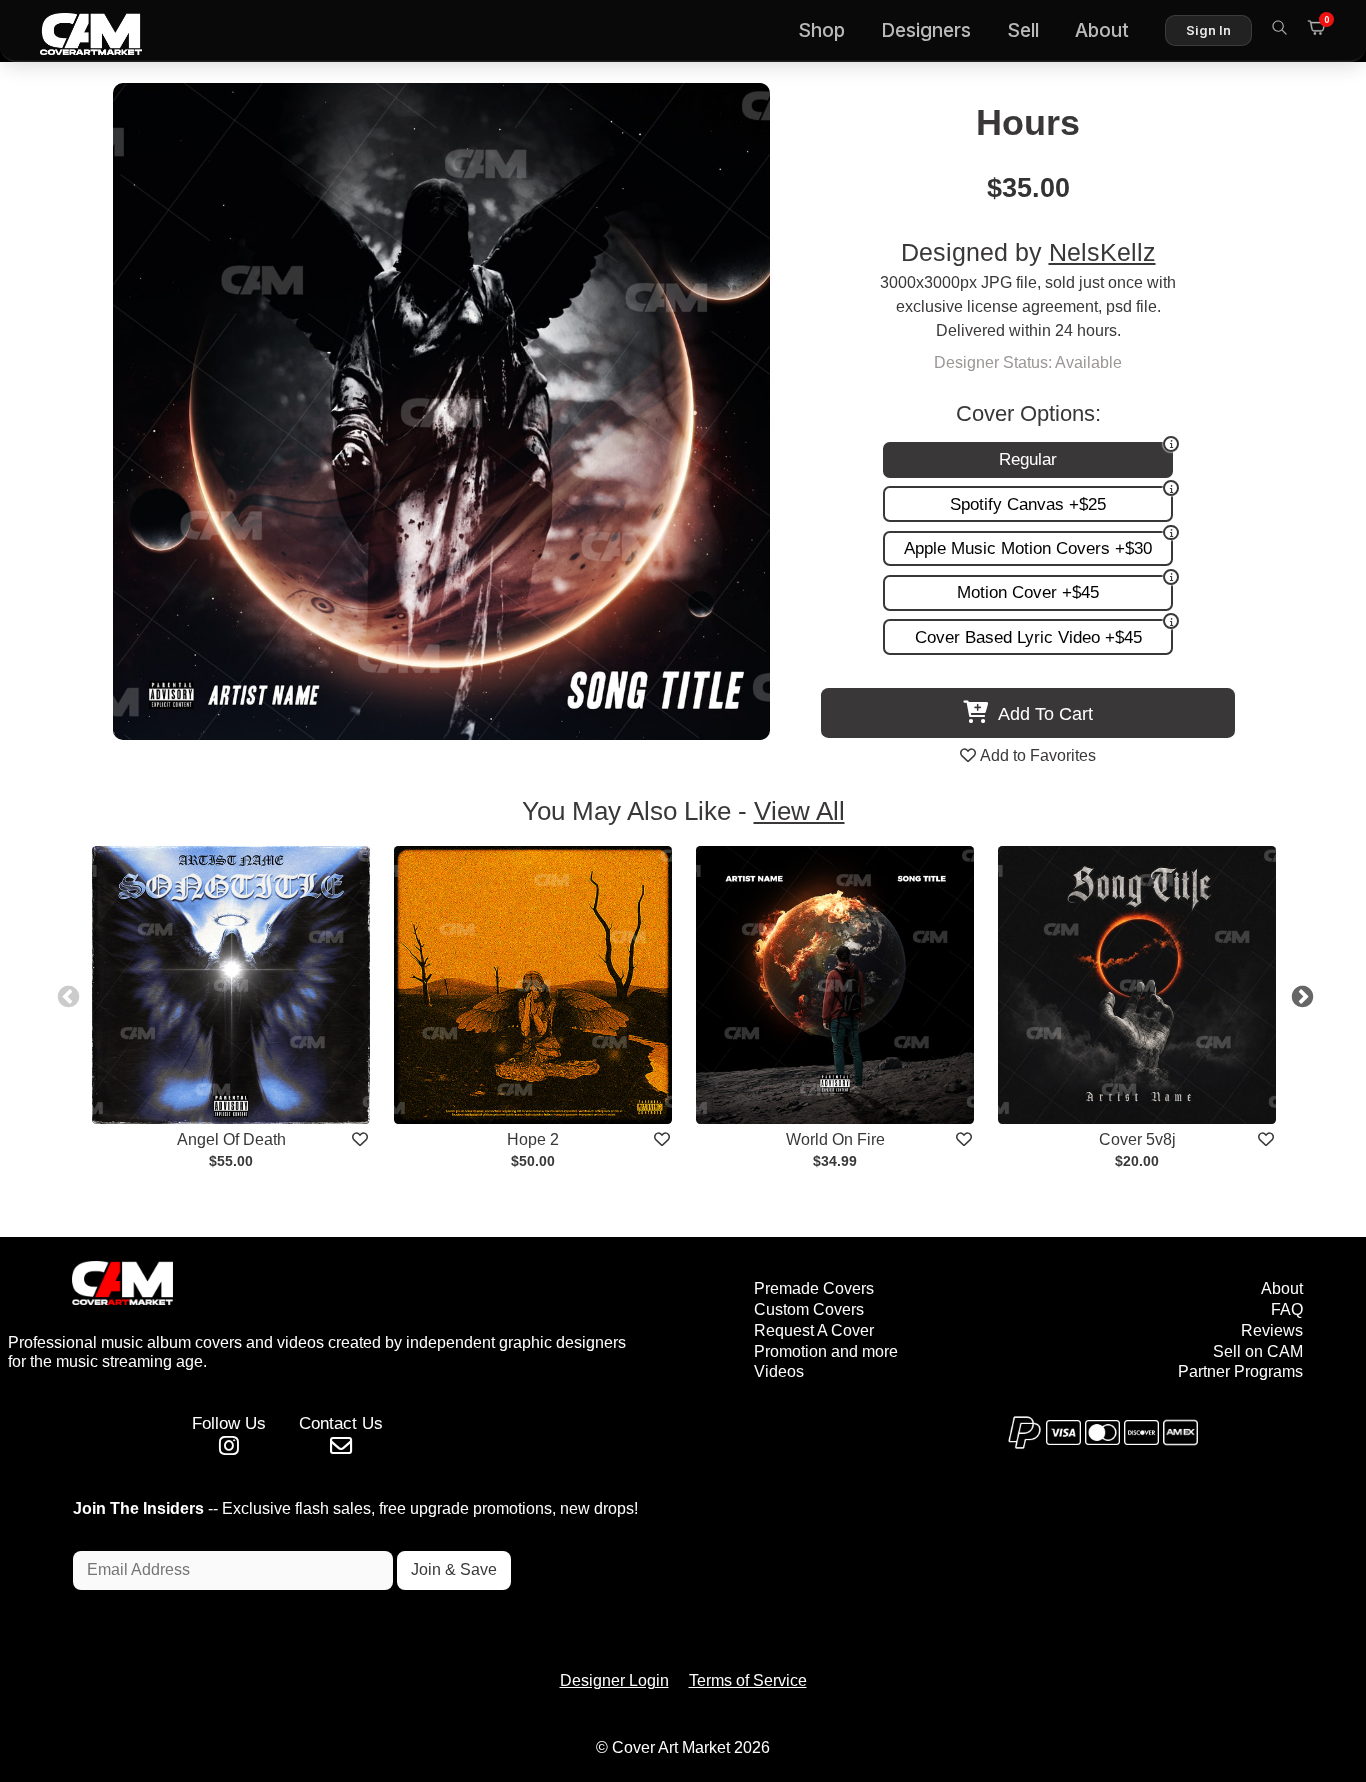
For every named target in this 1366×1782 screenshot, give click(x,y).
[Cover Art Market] (75, 31)
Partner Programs (1240, 1371)
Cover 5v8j (1137, 1139)
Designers (926, 30)
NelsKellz (1102, 252)
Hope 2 (533, 1139)
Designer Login (614, 1680)
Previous (66, 995)
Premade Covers (814, 1288)
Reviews (1272, 1330)
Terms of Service (748, 1680)
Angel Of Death (231, 1139)
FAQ (1287, 1309)
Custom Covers (809, 1309)
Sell (1023, 30)
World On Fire (835, 1139)
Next (1300, 995)
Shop (821, 30)
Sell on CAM (1258, 1351)
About (1102, 30)
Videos (779, 1371)
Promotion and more (826, 1351)
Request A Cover (814, 1330)
